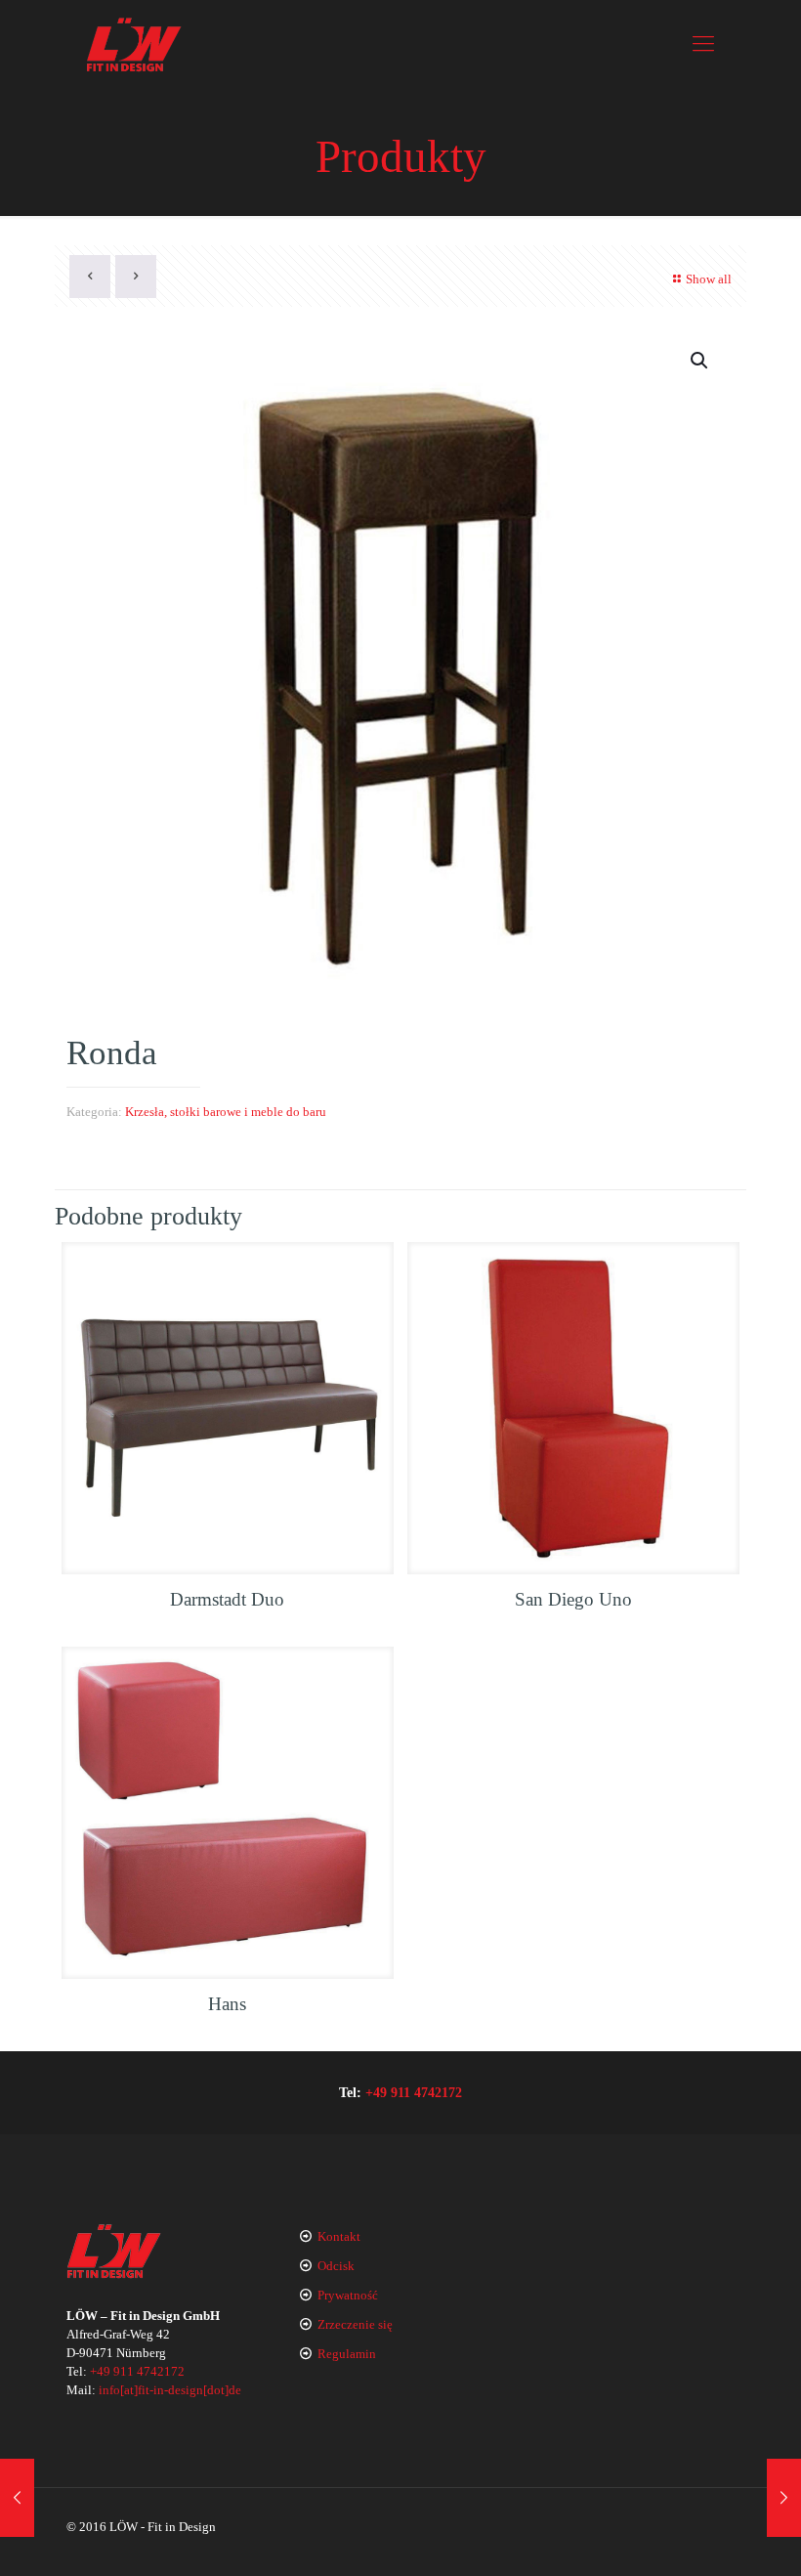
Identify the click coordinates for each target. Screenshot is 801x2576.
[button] (700, 361)
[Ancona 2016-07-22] (17, 2498)
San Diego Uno (573, 1599)
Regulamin (347, 2354)
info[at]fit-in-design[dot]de (170, 2390)
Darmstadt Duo (227, 1599)
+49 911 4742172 (414, 2092)
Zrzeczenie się (355, 2324)
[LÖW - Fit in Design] (134, 44)
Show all (709, 279)
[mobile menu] (703, 44)
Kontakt (339, 2236)
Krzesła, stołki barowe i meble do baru (226, 1112)
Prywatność (348, 2295)
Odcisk (336, 2266)
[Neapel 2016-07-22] (784, 2498)
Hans (227, 2004)
